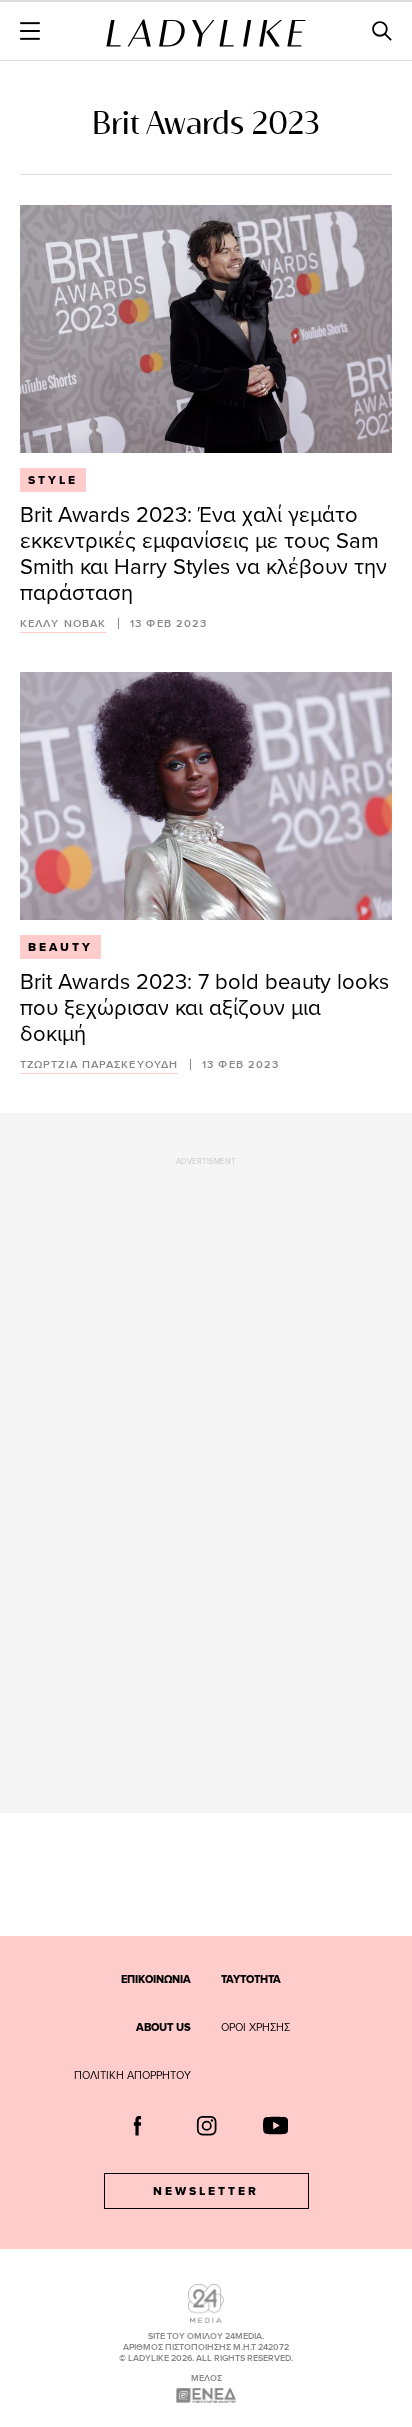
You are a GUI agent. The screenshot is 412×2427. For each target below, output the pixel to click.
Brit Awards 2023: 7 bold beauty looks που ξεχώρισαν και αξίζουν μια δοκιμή (204, 1006)
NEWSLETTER (206, 2191)
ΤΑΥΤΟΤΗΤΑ (251, 1979)
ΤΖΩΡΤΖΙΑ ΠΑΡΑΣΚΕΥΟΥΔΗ (99, 1064)
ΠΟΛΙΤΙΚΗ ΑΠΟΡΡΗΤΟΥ (132, 2075)
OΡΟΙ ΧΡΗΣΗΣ (255, 2027)
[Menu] (30, 31)
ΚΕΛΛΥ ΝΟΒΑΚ (63, 623)
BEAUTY (60, 947)
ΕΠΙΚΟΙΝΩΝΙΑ (156, 1979)
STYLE (53, 480)
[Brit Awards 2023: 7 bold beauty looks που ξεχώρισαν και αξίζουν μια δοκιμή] (206, 796)
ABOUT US (163, 2027)
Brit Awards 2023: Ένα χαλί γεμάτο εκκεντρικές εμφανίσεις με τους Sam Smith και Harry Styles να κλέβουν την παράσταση (203, 552)
